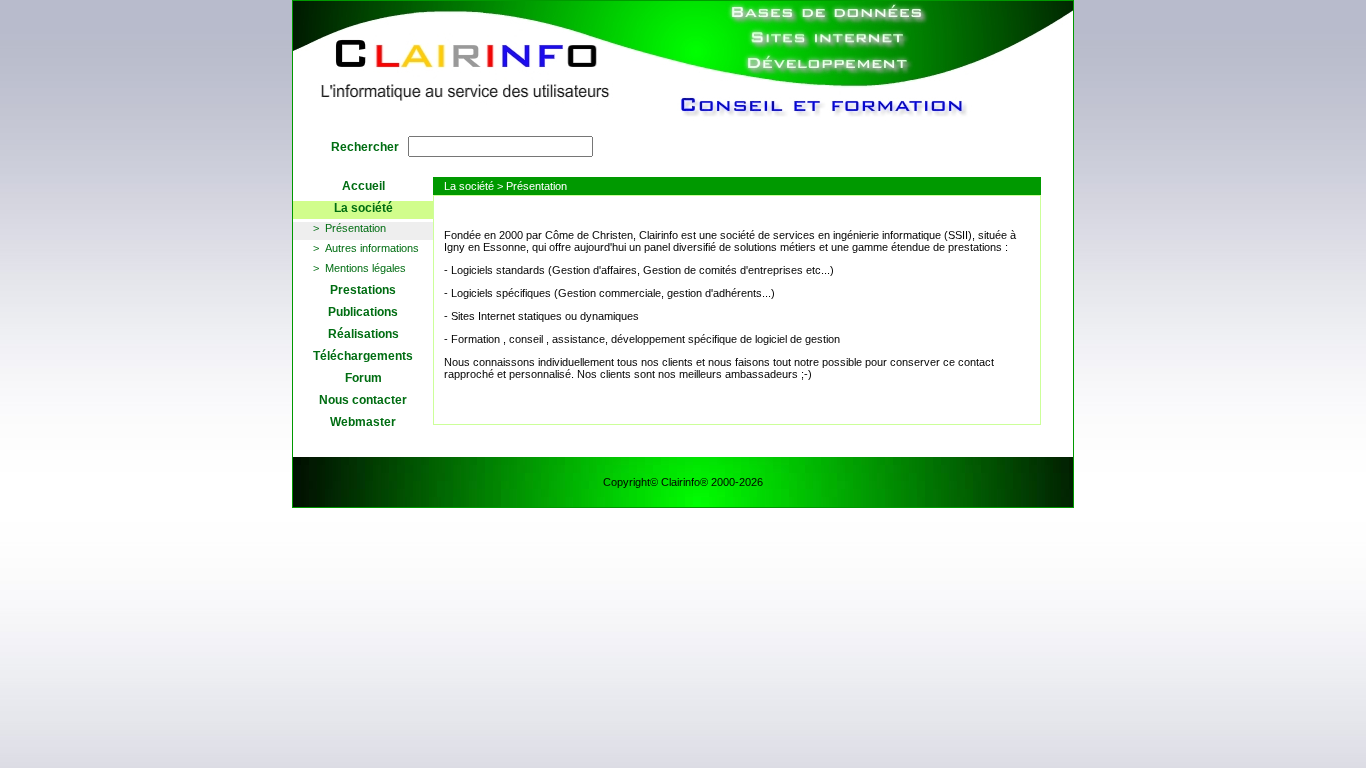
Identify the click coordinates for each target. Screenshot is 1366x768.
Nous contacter (363, 400)
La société (363, 208)
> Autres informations (366, 248)
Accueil (363, 186)
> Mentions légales (359, 268)
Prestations (363, 290)
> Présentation (349, 228)
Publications (363, 312)
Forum (363, 378)
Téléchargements (363, 356)
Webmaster (363, 422)
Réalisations (363, 334)
